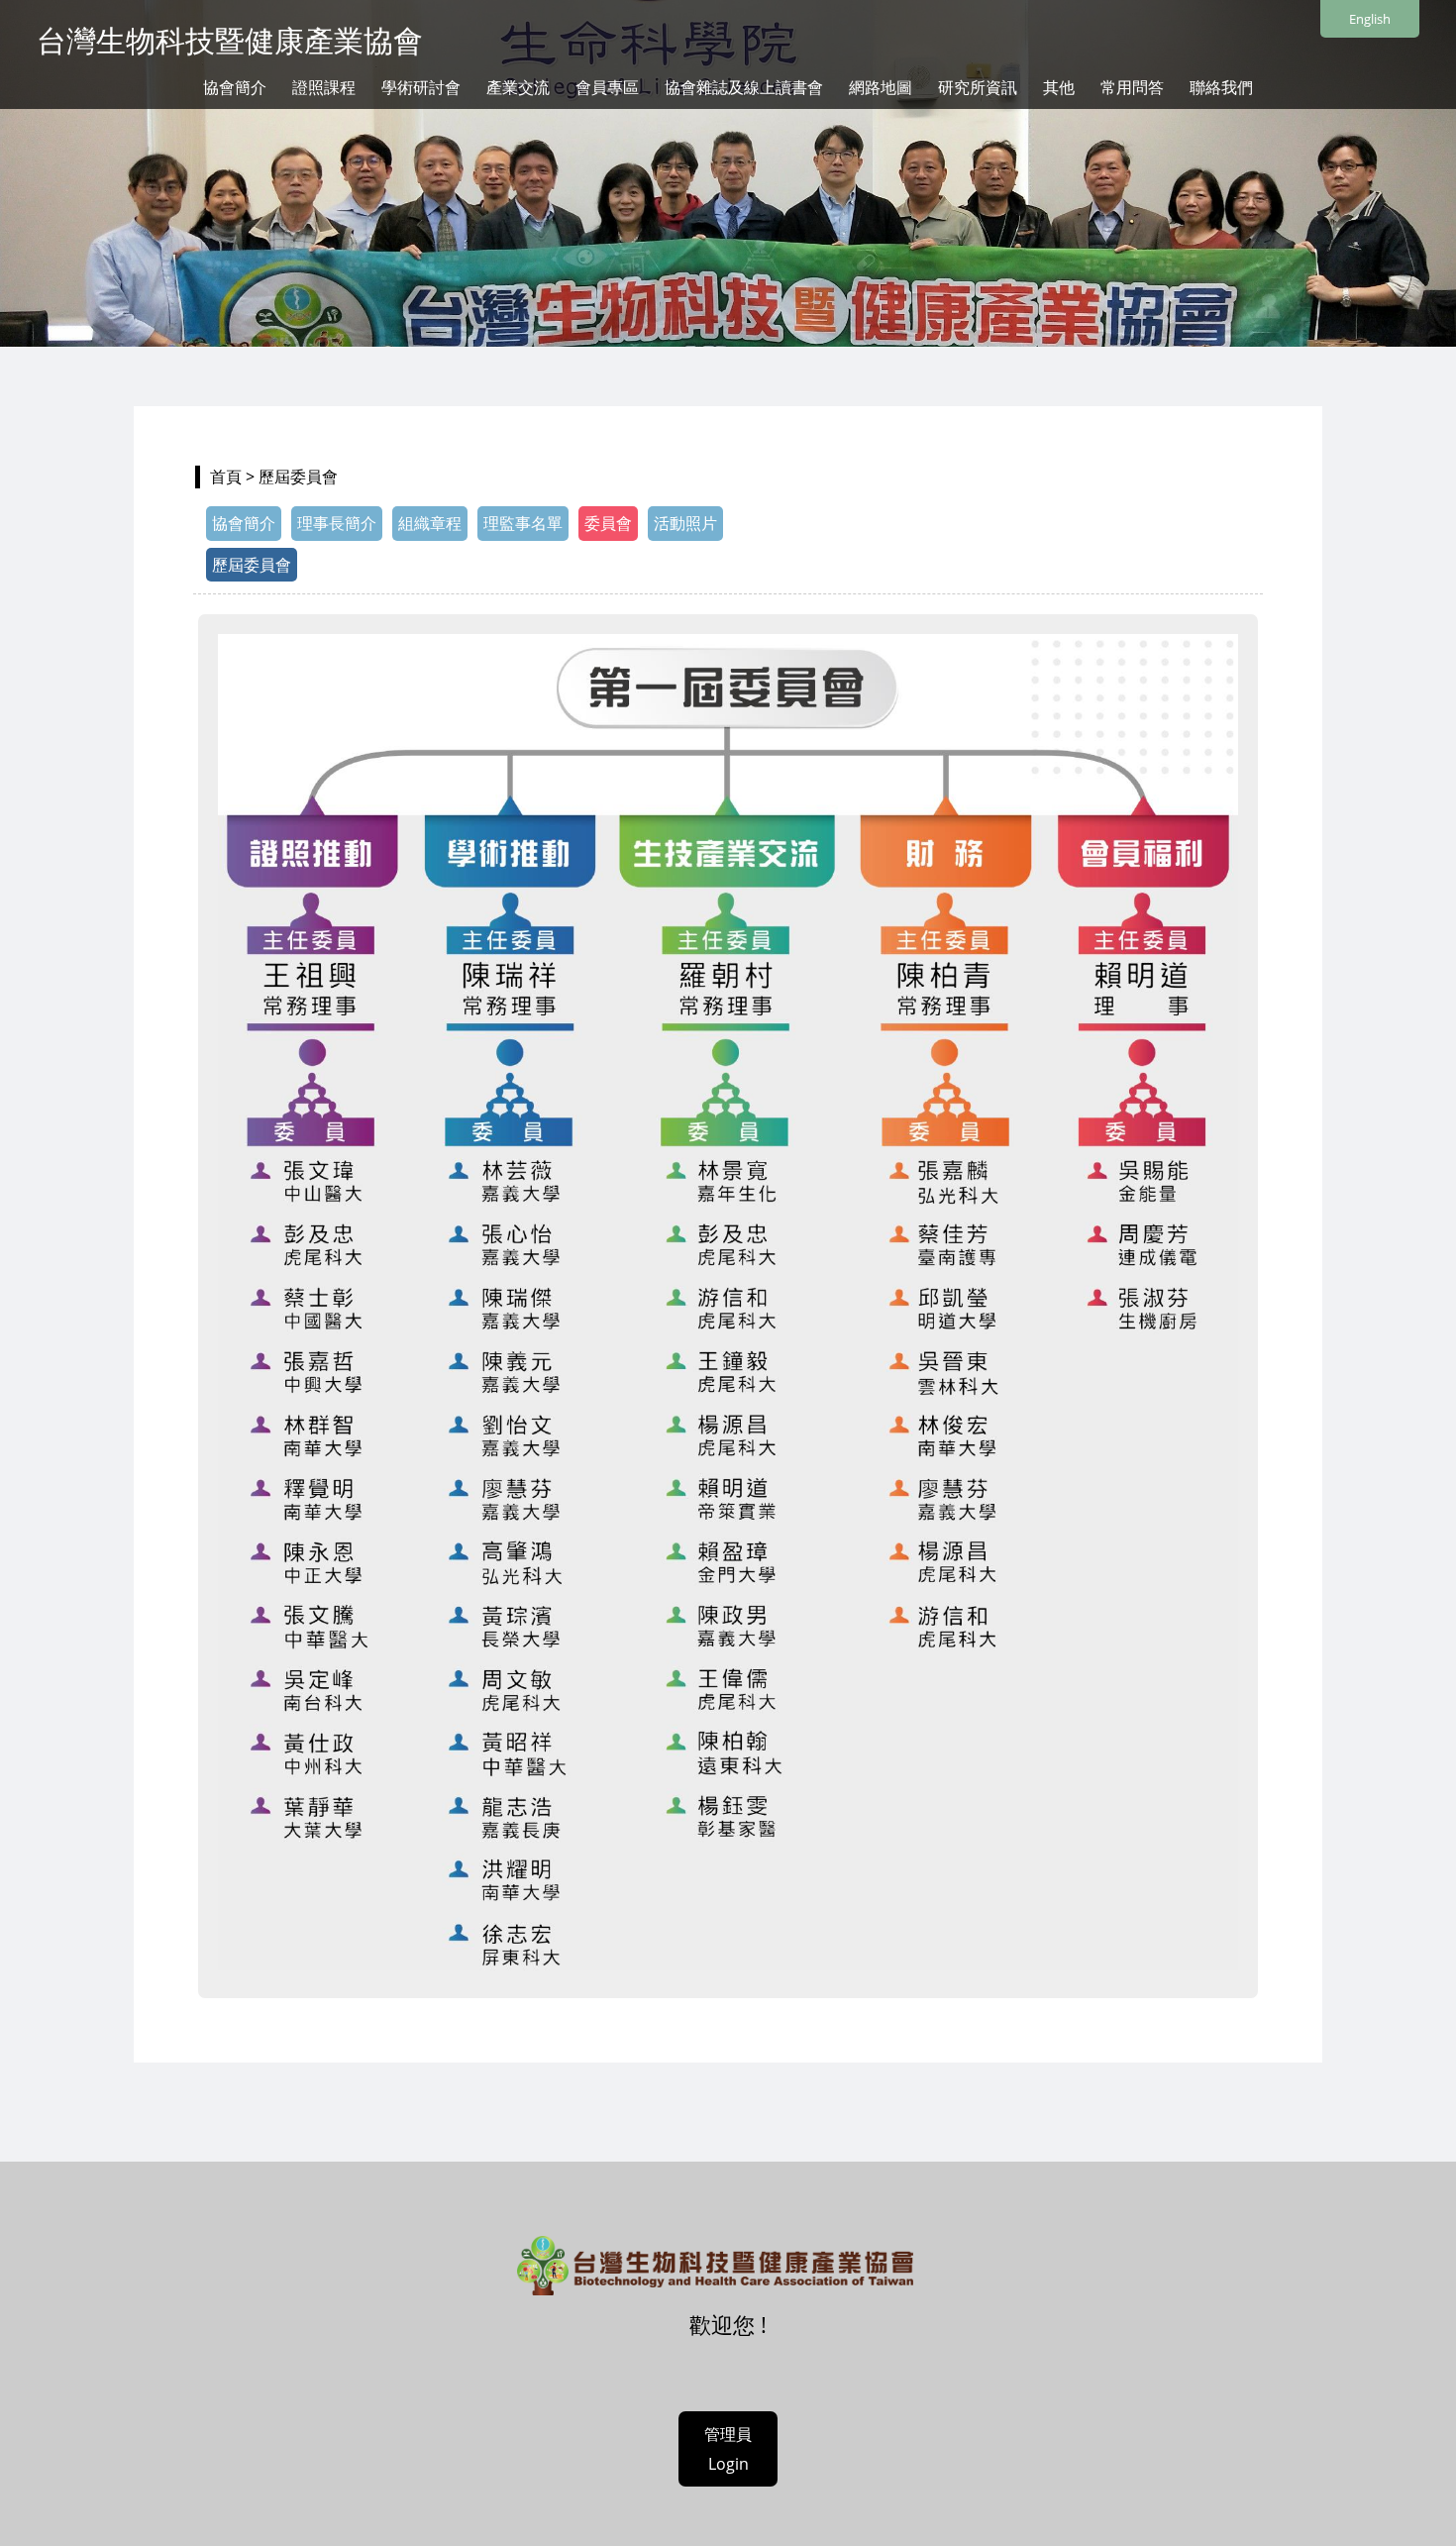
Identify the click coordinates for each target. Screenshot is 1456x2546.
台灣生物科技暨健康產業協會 (230, 40)
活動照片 (685, 523)
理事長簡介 (337, 523)
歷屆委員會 (252, 565)
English (1370, 19)
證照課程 (324, 87)
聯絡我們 (1221, 87)
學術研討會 (421, 87)
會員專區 (607, 87)
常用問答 (1132, 87)
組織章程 (430, 523)
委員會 (608, 523)
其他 (1059, 87)
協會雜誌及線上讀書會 (744, 87)
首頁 (226, 477)
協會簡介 (235, 87)
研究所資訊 (978, 87)
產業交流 (518, 87)
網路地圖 (881, 87)
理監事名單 (523, 523)
